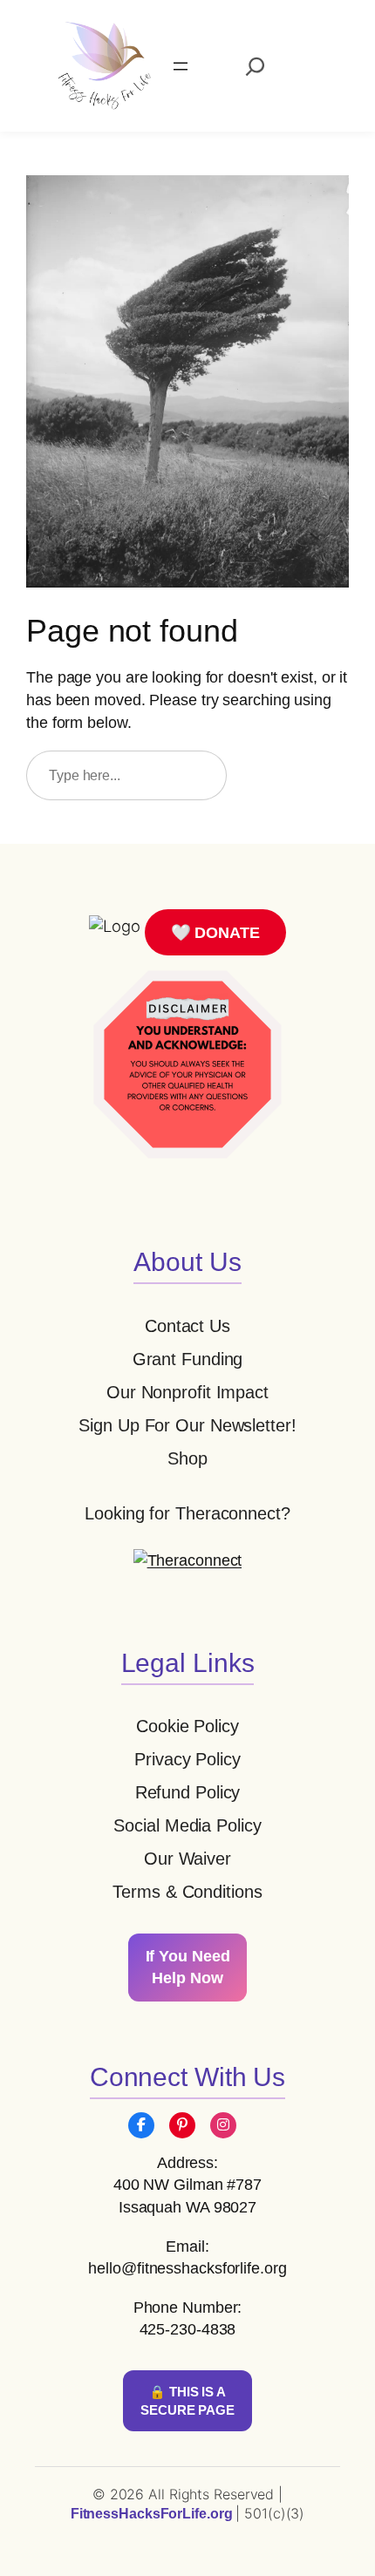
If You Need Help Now (188, 1967)
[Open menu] (181, 66)
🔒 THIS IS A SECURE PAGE (187, 2401)
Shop (187, 1458)
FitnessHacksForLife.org (153, 2514)
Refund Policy (188, 1792)
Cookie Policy (187, 1726)
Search (296, 775)
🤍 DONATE (215, 932)
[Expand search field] (255, 66)
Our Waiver (187, 1859)
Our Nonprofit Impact (187, 1392)
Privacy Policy (187, 1759)
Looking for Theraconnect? (187, 1513)
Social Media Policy (187, 1825)
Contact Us (187, 1326)
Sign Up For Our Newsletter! (187, 1425)
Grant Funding (188, 1359)
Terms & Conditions (187, 1892)
